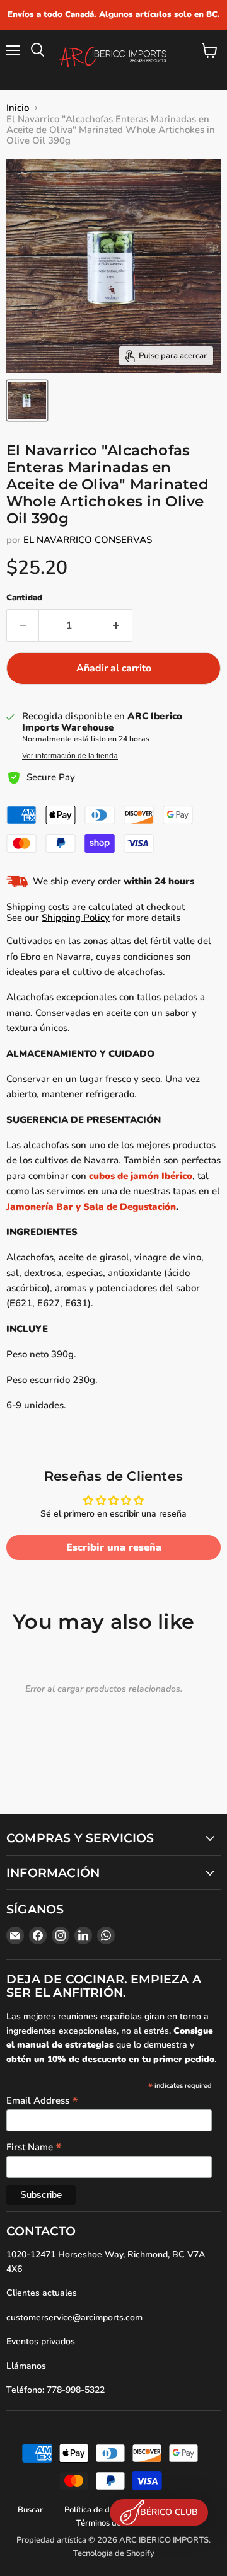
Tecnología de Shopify (114, 2553)
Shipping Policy (76, 918)
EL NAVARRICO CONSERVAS (88, 540)
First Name (34, 2146)
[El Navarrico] (27, 401)
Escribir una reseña (114, 1547)
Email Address (42, 2100)
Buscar (30, 2510)
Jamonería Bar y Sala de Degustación (91, 1207)
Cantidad (24, 598)
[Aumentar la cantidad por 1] (116, 625)
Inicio (18, 108)
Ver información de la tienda (70, 756)
